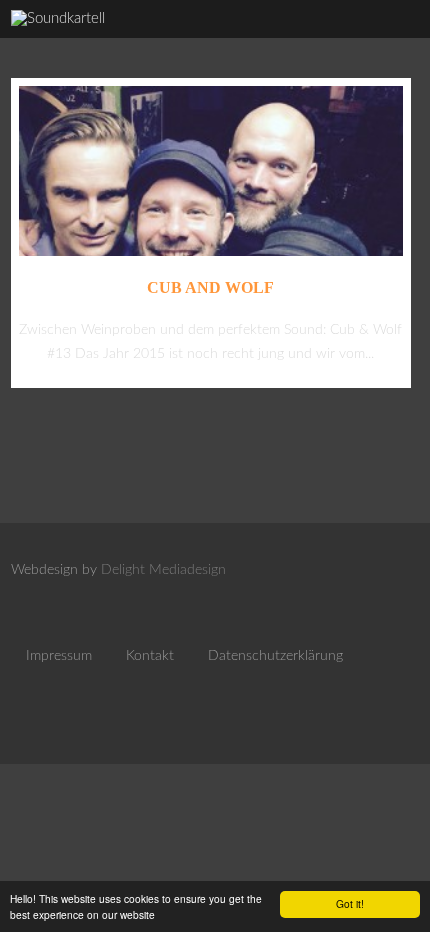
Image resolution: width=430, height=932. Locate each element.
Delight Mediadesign (163, 570)
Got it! (350, 903)
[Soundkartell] (58, 18)
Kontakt (150, 656)
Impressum (59, 656)
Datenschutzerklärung (275, 656)
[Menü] (393, 40)
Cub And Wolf (210, 287)
